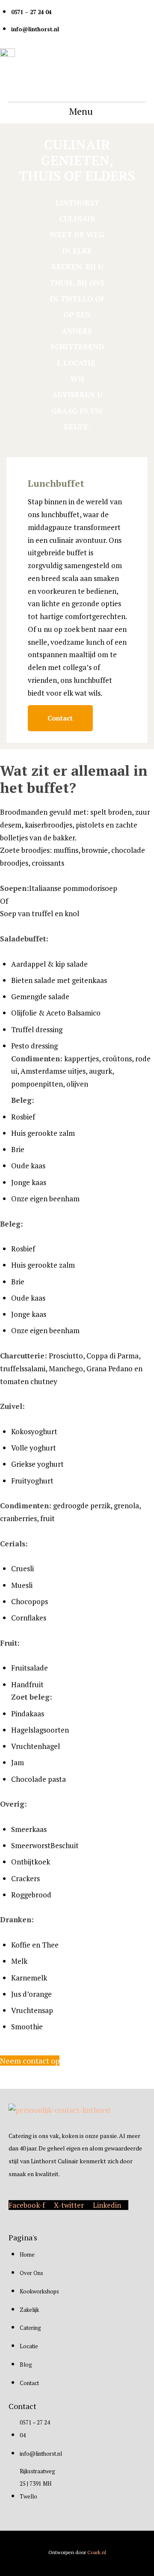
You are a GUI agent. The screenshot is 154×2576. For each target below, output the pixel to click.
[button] (77, 111)
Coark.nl (97, 2552)
